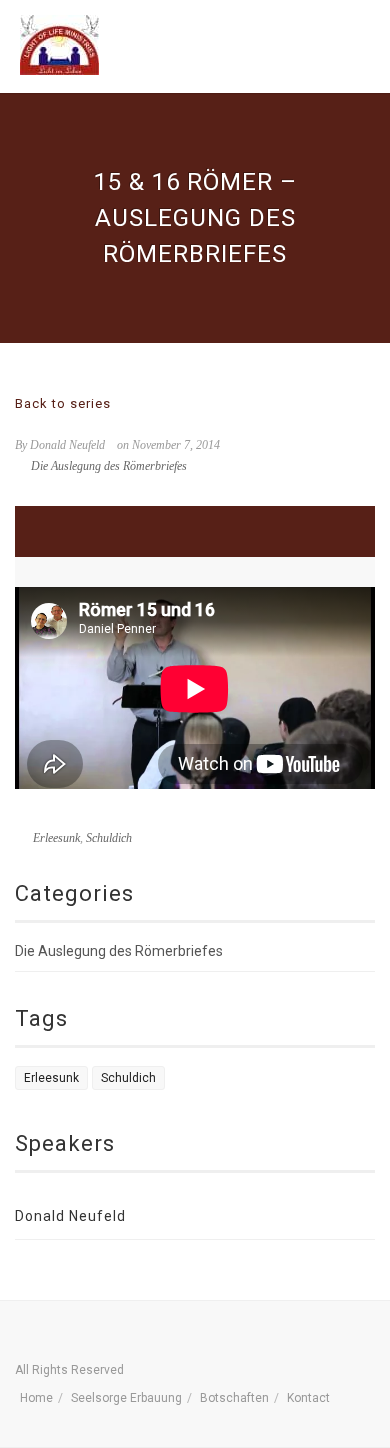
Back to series (63, 403)
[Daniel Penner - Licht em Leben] (59, 45)
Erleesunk (56, 838)
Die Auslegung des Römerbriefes (109, 466)
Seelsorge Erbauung (126, 1398)
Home (36, 1398)
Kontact (308, 1398)
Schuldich (109, 838)
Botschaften (234, 1398)
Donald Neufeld (70, 1216)
